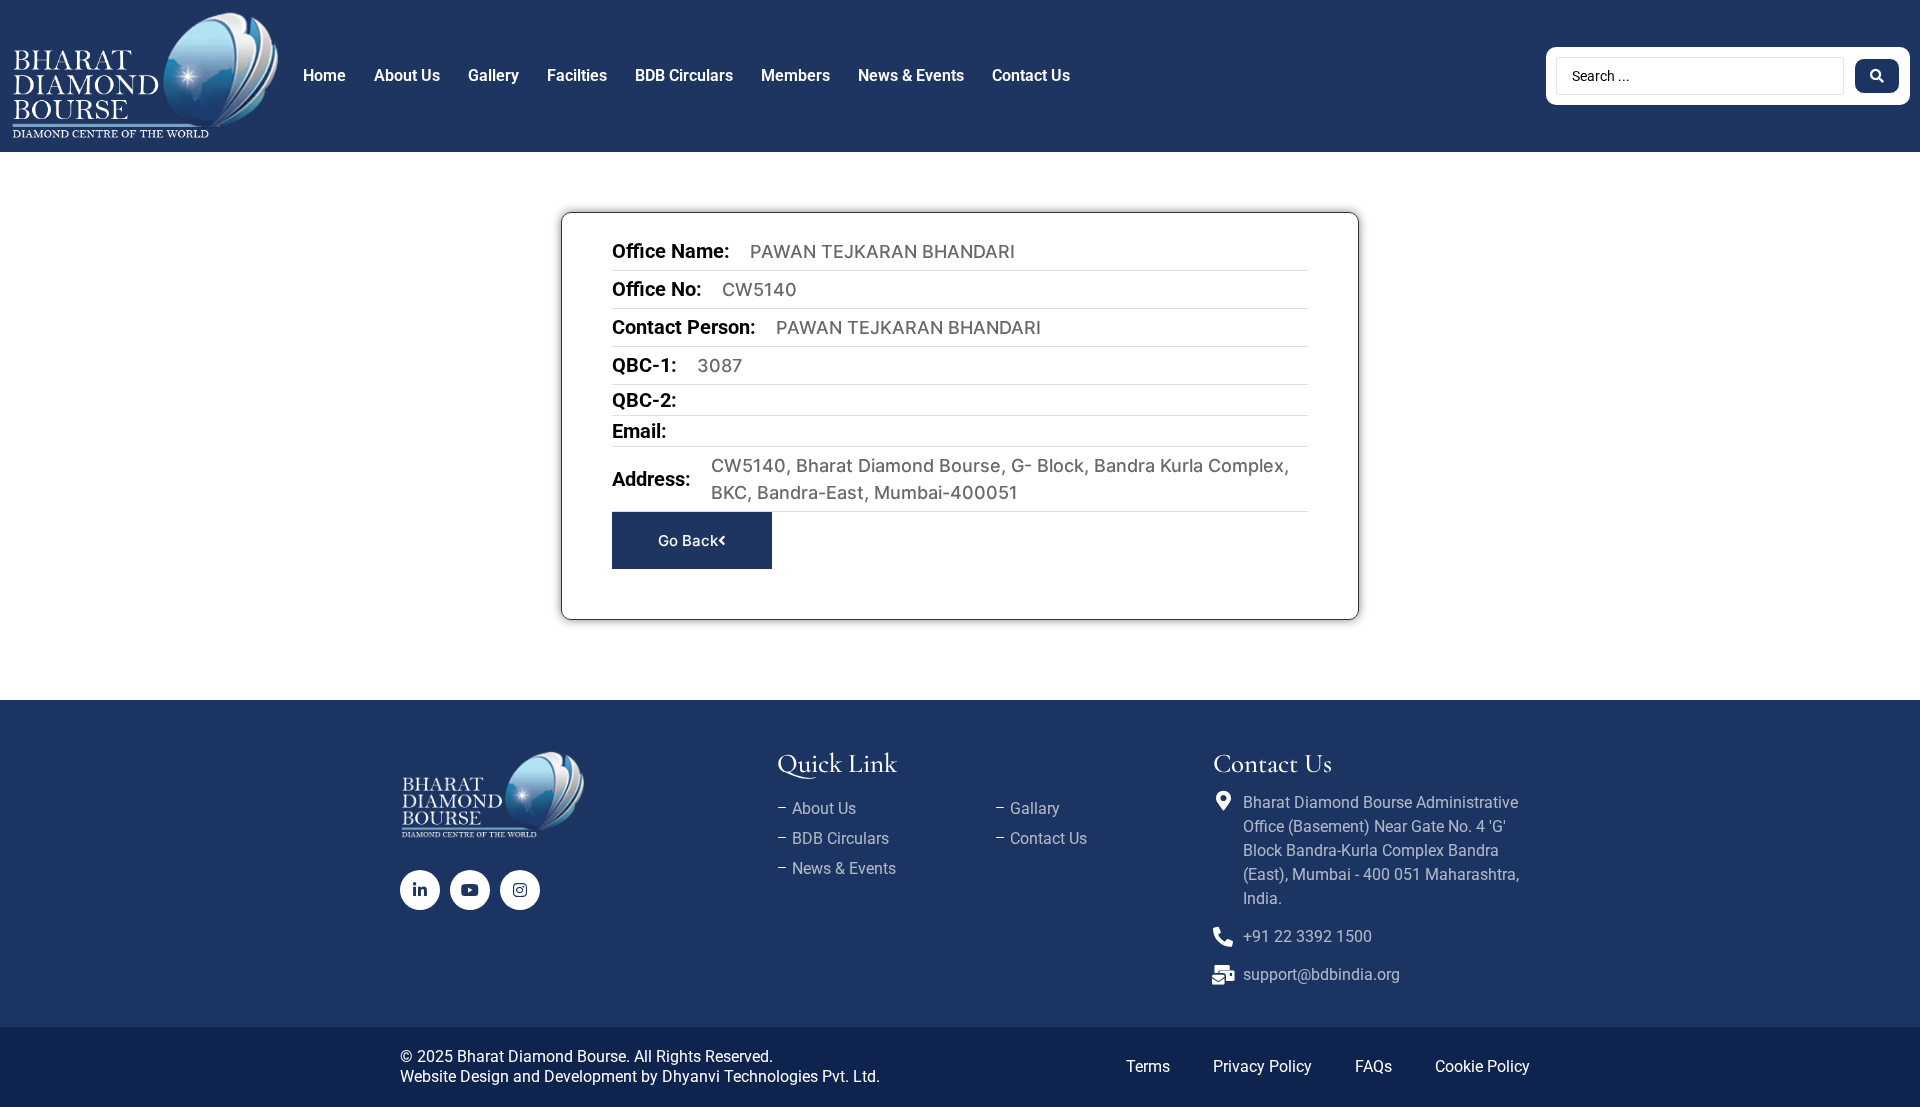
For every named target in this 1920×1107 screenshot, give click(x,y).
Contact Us (1031, 75)
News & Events (911, 75)
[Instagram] (520, 890)
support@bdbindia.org (1321, 974)
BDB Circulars (684, 75)
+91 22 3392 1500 (1307, 936)
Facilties (577, 75)
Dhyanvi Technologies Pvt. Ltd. (771, 1076)
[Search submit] (1877, 76)
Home (324, 75)
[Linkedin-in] (420, 890)
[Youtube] (470, 890)
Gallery (493, 75)
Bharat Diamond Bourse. (543, 1056)
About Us (407, 75)
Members (795, 75)
